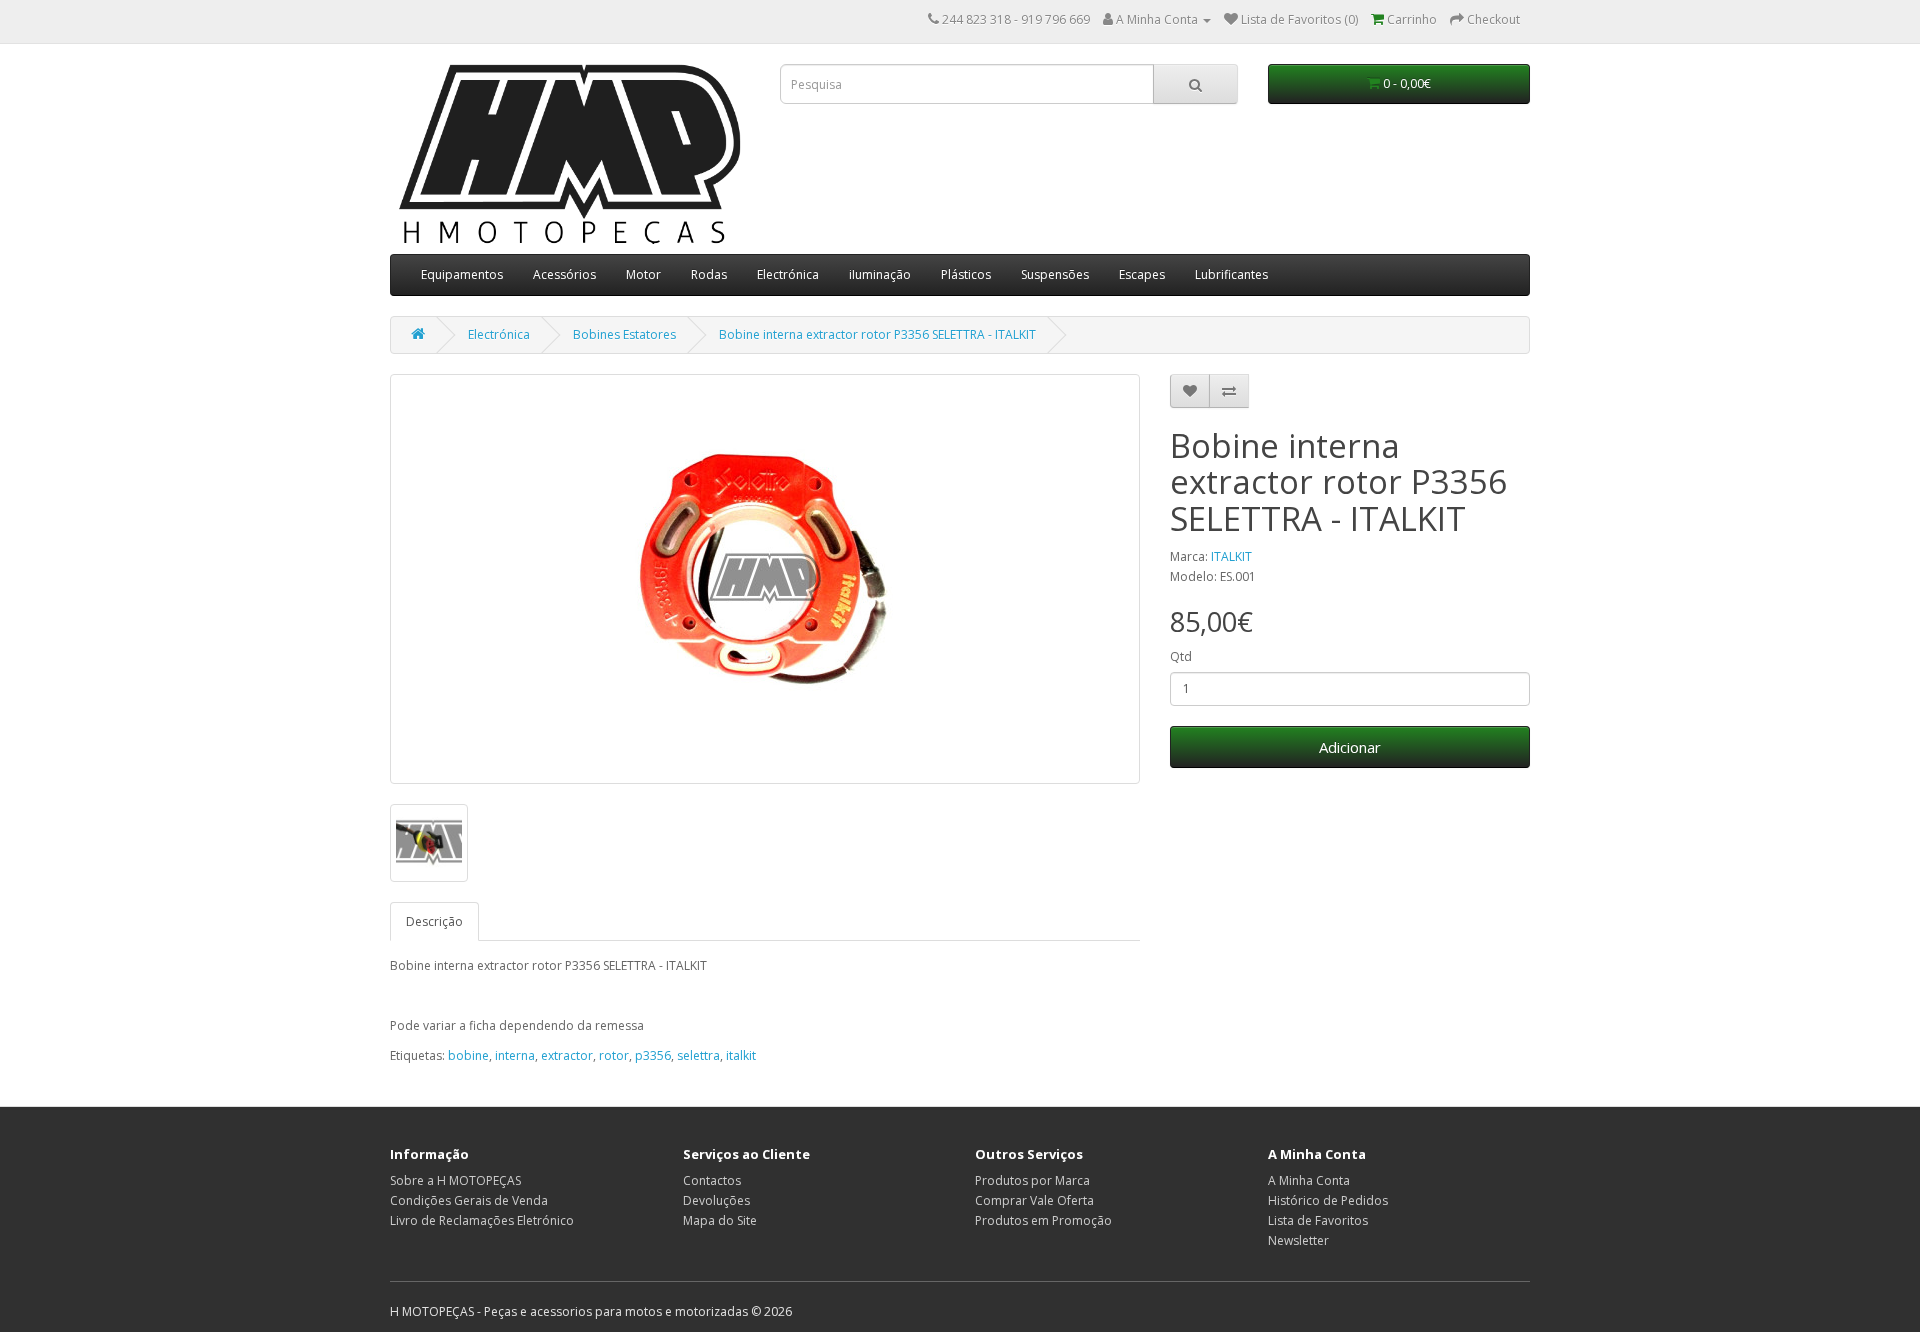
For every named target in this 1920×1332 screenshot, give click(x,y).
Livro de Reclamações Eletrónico (482, 1220)
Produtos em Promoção (1043, 1220)
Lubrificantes (1231, 274)
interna (515, 1055)
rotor (614, 1055)
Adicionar (1350, 747)
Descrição (434, 921)
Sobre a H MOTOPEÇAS (455, 1180)
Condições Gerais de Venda (469, 1200)
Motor (643, 274)
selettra (698, 1055)
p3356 (653, 1055)
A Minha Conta (1309, 1180)
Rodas (709, 274)
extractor (567, 1055)
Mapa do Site (720, 1220)
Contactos (712, 1180)
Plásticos (966, 274)
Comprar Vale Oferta (1034, 1200)
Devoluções (716, 1200)
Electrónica (788, 274)
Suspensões (1055, 274)
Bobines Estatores (624, 334)
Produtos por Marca (1032, 1180)
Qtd (1181, 656)
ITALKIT (1231, 556)
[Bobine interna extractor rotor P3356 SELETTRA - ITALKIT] (765, 579)
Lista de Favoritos (1318, 1220)
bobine (468, 1055)
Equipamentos (462, 274)
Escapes (1142, 274)
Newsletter (1298, 1240)
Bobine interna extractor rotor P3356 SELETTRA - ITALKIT (877, 334)
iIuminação (880, 274)
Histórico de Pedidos (1328, 1200)
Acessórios (564, 274)
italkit (741, 1055)
